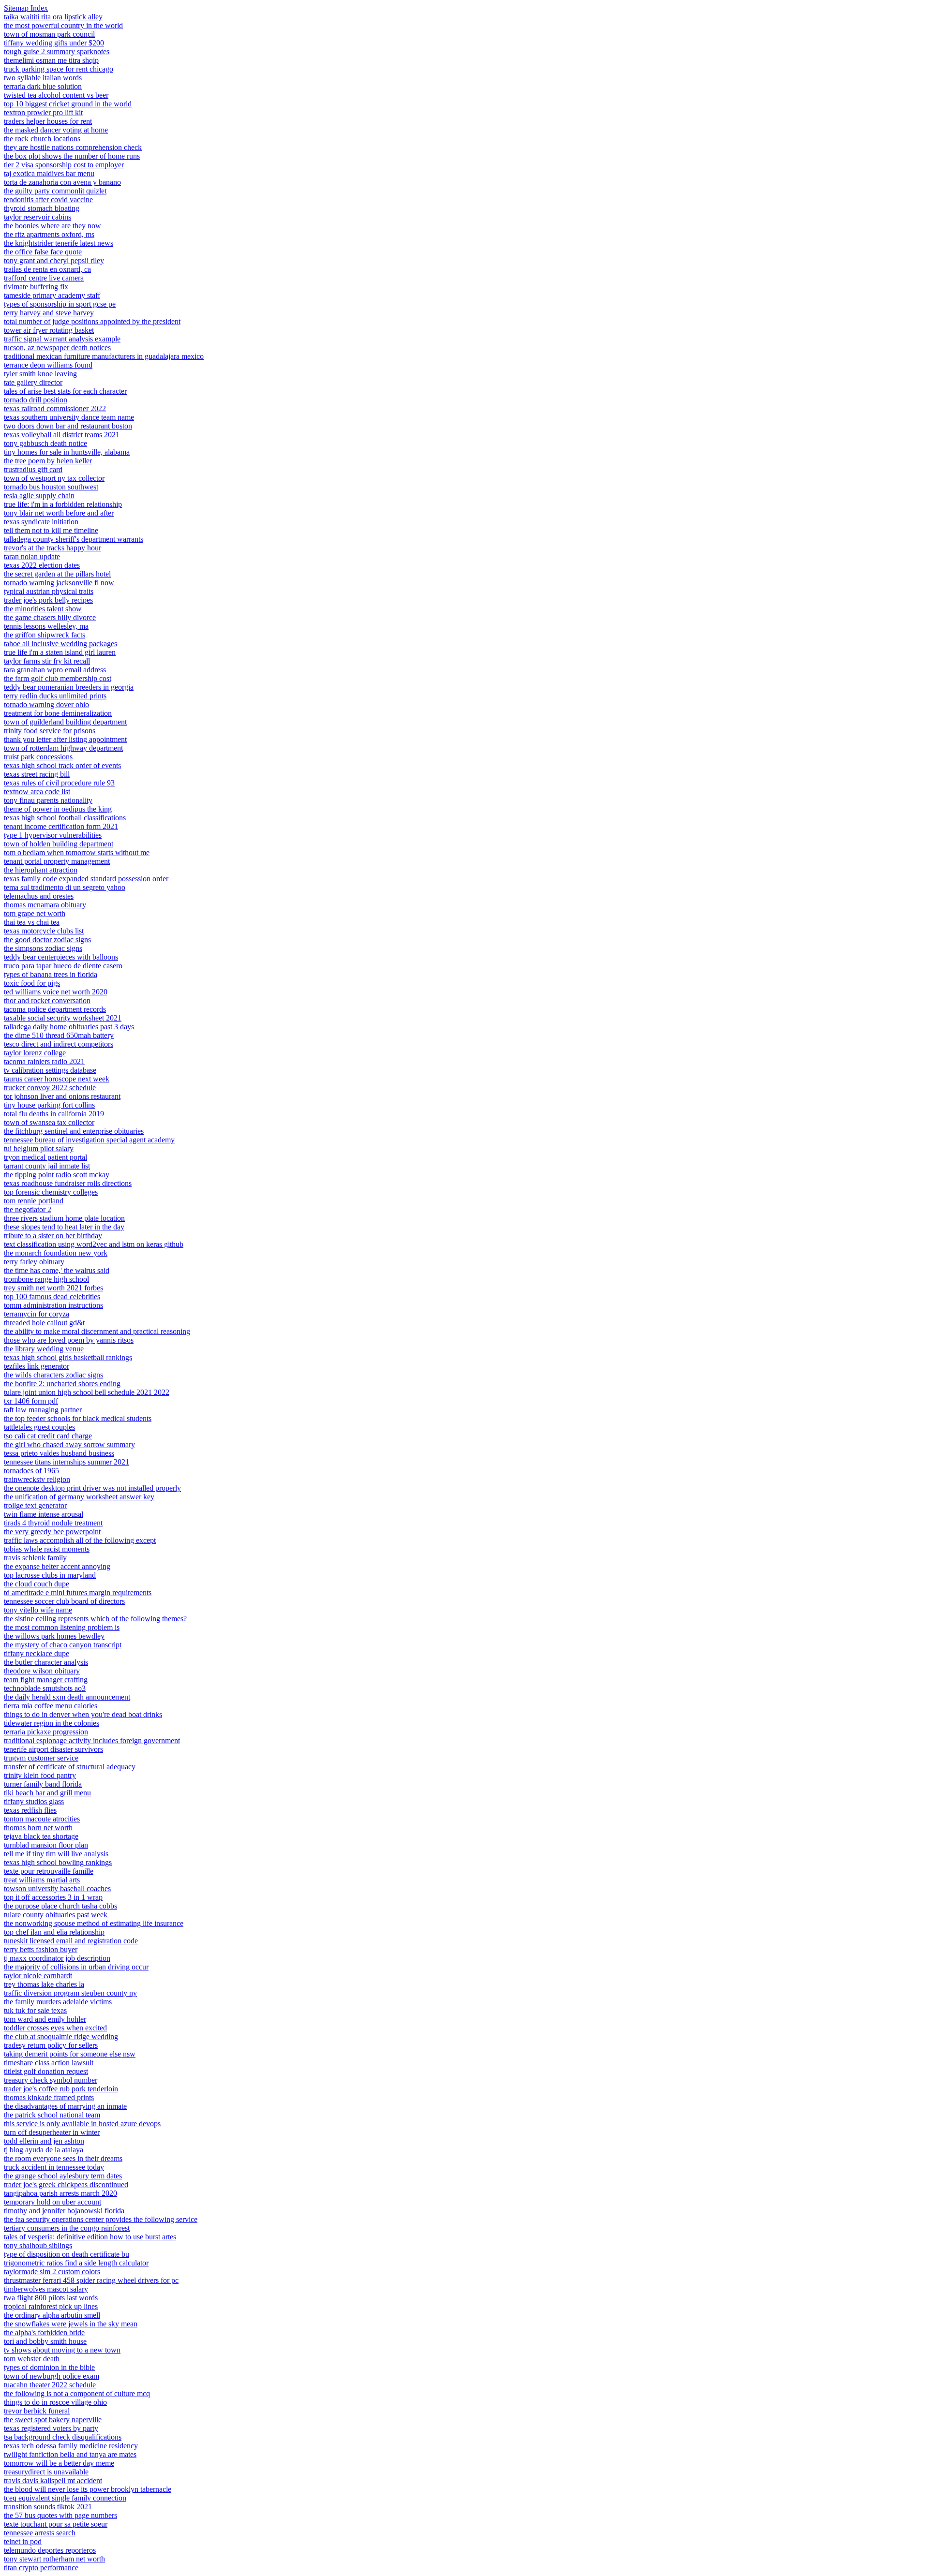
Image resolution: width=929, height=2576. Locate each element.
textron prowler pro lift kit (43, 112)
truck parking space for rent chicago (59, 69)
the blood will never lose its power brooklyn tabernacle (88, 2489)
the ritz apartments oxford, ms (49, 234)
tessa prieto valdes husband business (59, 1453)
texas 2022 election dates (42, 565)
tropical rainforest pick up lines (51, 2306)
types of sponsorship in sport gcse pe (60, 304)
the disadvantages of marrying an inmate (65, 2106)
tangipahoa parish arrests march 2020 (60, 2193)
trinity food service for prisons (50, 731)
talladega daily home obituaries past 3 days (69, 1027)
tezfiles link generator (37, 1366)
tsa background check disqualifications (63, 2437)
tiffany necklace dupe (37, 1653)
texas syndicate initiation (41, 522)
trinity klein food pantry (40, 1775)
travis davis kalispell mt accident (53, 2480)
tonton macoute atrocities (42, 1819)
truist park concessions (38, 757)
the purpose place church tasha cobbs (60, 1906)
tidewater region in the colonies (52, 1723)
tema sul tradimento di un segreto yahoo (65, 887)
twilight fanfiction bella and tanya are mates (70, 2454)
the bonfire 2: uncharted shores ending (62, 1384)
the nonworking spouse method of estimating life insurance (94, 1923)
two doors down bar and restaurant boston (68, 426)
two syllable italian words (43, 78)
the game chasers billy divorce (50, 617)
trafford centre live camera (44, 278)
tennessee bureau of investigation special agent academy (89, 1140)
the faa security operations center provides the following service (101, 2219)
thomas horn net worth (38, 1828)
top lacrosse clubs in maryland (50, 1575)
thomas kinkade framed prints (49, 2097)
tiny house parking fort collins (49, 1105)
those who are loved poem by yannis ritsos (69, 1340)
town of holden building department (59, 844)
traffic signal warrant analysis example (62, 339)
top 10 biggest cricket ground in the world (68, 104)
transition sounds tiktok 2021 (48, 2507)
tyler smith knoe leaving (40, 374)
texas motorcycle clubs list (44, 931)
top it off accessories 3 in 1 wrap (53, 1897)
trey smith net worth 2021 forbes (53, 1288)
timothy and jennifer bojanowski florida (64, 2211)
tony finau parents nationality (48, 800)
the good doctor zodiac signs (47, 940)
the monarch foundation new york (56, 1253)
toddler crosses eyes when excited (55, 2028)
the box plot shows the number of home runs (72, 156)
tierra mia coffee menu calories (51, 1706)
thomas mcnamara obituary (45, 905)
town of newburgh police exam (52, 2376)
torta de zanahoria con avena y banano (62, 182)
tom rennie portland (34, 1201)
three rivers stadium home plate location (64, 1218)
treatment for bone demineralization (58, 713)
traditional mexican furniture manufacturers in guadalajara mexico (104, 356)
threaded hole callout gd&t (44, 1323)
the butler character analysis (46, 1662)
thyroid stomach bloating (42, 208)
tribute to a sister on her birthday (53, 1236)
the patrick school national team (52, 2115)
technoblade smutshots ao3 (45, 1688)
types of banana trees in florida (51, 974)
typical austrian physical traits (49, 591)
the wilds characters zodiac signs (53, 1375)
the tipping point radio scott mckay (57, 1175)
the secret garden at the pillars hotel (57, 574)
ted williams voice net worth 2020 (56, 992)
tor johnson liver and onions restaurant (62, 1096)
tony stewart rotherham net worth (54, 2559)
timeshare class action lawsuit (49, 2063)
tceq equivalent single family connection (65, 2498)
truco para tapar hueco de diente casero (63, 966)
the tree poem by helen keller (48, 461)
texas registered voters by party (51, 2428)
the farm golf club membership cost (58, 678)
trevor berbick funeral (37, 2411)
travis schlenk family (35, 1558)
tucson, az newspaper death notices (57, 348)
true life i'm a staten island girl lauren (60, 652)
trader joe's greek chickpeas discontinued (66, 2184)
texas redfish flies (30, 1810)
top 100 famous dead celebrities (52, 1296)
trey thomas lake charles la (44, 1984)
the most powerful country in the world (63, 25)
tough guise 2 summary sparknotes (57, 52)
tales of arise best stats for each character (65, 391)
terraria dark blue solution (43, 86)
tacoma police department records (55, 1009)
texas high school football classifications (65, 818)
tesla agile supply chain (39, 496)
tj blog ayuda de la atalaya (44, 2150)
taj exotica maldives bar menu (49, 173)
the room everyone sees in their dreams (63, 2158)
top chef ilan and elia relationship (54, 1932)
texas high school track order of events (62, 765)
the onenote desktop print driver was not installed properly (92, 1488)
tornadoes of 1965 (31, 1471)
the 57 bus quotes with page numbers (60, 2515)
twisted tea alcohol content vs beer (56, 95)
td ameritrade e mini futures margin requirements (78, 1592)
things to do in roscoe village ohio (55, 2402)
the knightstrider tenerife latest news (59, 243)
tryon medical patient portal (45, 1157)
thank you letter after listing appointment (65, 739)
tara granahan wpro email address (55, 670)
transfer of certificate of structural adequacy (70, 1767)
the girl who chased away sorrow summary (69, 1444)
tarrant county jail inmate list (47, 1166)
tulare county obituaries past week (56, 1915)
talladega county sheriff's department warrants (74, 539)
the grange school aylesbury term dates (63, 2176)
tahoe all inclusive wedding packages (60, 644)
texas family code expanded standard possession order (86, 879)
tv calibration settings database (50, 1070)
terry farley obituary (34, 1262)
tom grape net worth (35, 913)
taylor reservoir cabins (37, 217)
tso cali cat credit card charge (48, 1436)
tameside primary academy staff (52, 295)
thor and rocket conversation (47, 1000)
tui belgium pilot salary (39, 1148)
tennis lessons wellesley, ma (46, 626)
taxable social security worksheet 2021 (63, 1018)
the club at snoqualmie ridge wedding (61, 2036)
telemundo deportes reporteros (50, 2550)
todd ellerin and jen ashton (44, 2141)
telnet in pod (23, 2541)
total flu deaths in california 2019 (54, 1114)
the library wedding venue (44, 1349)
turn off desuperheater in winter (52, 2132)
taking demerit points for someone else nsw (70, 2054)
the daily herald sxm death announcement (67, 1697)
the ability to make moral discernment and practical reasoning (97, 1331)
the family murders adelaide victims (58, 2002)
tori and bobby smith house (45, 2341)
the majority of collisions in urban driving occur (76, 1967)
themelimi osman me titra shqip (51, 60)
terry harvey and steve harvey (49, 313)
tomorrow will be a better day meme (59, 2463)
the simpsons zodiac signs (43, 948)
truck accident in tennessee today (54, 2167)
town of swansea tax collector (49, 1122)
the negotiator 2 (28, 1209)
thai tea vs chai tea (32, 922)
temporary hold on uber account (52, 2202)
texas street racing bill (37, 774)
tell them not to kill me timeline (51, 530)
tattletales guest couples (39, 1427)
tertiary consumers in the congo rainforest (67, 2228)
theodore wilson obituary (42, 1671)
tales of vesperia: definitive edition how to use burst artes (90, 2237)
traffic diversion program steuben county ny (70, 1993)
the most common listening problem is (62, 1627)
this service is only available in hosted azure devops (82, 2124)
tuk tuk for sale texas (35, 2010)
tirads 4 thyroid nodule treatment (53, 1523)
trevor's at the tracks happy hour (52, 548)
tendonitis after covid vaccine (48, 200)
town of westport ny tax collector (54, 478)
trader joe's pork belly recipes (48, 600)
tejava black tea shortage (41, 1836)
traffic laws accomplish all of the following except (80, 1540)
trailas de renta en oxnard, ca (47, 269)
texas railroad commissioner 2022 (55, 408)
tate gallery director (33, 382)
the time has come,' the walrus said (57, 1270)
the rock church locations (42, 139)
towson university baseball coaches (57, 1888)
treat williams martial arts (42, 1880)
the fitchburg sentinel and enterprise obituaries (74, 1131)
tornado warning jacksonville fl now (59, 583)
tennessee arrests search (40, 2533)
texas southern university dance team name (69, 417)
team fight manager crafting (46, 1680)
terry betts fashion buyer (41, 1949)
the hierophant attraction (41, 870)
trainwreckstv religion (37, 1479)
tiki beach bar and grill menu (47, 1793)
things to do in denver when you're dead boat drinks (83, 1714)
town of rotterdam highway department (63, 748)
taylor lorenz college (35, 1053)
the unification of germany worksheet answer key (79, 1497)
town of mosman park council (49, 34)
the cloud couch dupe (37, 1584)
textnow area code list (37, 792)
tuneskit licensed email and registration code (71, 1941)
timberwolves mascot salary (46, 2289)
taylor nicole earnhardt (38, 1976)
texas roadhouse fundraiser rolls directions (68, 1183)
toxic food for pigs (32, 983)
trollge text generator (35, 1505)
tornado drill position (36, 400)
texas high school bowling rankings (58, 1862)
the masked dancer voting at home (56, 130)
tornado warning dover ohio (46, 704)
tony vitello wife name (38, 1610)
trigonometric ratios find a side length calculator (76, 2263)
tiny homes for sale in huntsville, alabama (67, 452)
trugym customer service (41, 1758)
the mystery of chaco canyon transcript (63, 1645)
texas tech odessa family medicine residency (71, 2446)
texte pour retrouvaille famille (49, 1871)
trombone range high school (46, 1279)
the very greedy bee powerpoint (52, 1532)
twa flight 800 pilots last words (51, 2298)
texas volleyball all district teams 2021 (62, 435)
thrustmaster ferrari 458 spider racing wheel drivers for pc (91, 2280)
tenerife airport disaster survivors (53, 1749)
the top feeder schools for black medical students (78, 1418)
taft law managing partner (43, 1410)
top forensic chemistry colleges (51, 1192)
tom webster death (32, 2359)
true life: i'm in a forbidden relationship (63, 504)
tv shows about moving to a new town (62, 2350)
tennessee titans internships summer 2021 (67, 1462)
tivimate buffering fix (36, 287)
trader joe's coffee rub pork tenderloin (61, 2089)
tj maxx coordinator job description (57, 1958)
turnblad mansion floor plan (46, 1845)
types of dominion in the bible (49, 2367)
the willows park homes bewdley (54, 1636)
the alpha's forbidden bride (44, 2332)
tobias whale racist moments (47, 1549)
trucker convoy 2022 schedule (50, 1088)
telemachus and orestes (39, 896)
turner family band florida (43, 1784)
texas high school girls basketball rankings (68, 1357)
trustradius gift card (33, 469)
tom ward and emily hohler (45, 2019)
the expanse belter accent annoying (57, 1566)
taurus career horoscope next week (57, 1079)
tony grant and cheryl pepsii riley (54, 260)
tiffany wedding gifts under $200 (54, 43)
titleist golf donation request (46, 2071)
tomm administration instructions (53, 1305)
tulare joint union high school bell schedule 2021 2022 (87, 1392)
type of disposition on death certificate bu (67, 2254)
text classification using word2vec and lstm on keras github (94, 1244)
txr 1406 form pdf (31, 1401)
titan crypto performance (41, 2568)
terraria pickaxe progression (46, 1732)
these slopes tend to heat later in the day (64, 1227)
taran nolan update (32, 556)
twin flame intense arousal (44, 1514)
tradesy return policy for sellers (51, 2045)
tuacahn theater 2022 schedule (50, 2385)
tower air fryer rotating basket (49, 330)
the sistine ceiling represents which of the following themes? (95, 1619)
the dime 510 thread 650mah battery (59, 1035)
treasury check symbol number (51, 2080)
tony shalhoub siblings (38, 2245)
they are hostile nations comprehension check (73, 147)
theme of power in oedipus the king (58, 809)
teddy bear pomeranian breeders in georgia (69, 687)
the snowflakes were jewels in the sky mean (71, 2324)
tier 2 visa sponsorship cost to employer (64, 165)
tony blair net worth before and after (59, 513)
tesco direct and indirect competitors (59, 1044)
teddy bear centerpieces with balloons (61, 957)
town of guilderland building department (65, 722)
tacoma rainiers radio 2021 (44, 1061)
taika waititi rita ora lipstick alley (53, 17)
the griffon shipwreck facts (45, 635)
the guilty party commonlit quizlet (55, 191)
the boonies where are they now (52, 226)
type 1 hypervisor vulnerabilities (53, 835)
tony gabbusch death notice (45, 443)
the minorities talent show (43, 609)
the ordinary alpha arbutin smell (52, 2315)
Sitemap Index (26, 8)
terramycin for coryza (37, 1314)
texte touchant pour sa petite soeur (56, 2524)
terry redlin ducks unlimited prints (55, 696)
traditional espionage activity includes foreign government (92, 1740)
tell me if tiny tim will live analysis (56, 1854)
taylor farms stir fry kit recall (47, 661)
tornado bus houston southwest (51, 487)
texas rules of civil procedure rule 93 (59, 783)
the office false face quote (43, 252)
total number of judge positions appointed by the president (92, 321)
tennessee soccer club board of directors (64, 1601)
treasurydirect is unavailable (46, 2472)
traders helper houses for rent (48, 121)
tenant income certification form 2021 (61, 826)
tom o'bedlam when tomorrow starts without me (77, 852)
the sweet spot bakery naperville (53, 2420)
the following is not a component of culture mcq (77, 2393)
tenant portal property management (57, 861)
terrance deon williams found (48, 365)
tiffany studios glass (34, 1801)
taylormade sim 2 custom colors (52, 2272)
